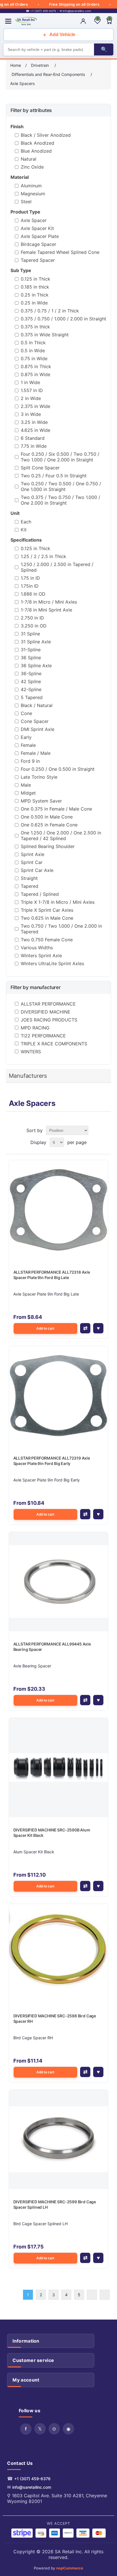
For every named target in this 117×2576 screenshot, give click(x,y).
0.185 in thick (35, 287)
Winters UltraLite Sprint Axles (52, 963)
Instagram (68, 2429)
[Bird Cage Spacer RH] (59, 1954)
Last (105, 2295)
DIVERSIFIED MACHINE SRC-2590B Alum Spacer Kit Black (52, 1833)
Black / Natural (37, 705)
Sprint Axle (33, 854)
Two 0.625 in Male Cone (47, 918)
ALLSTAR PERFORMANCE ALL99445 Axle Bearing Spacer (52, 1647)
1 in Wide (30, 382)
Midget (28, 793)
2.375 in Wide (35, 406)
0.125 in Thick (35, 279)
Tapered (30, 886)
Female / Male (36, 753)
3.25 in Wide (34, 422)
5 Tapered (32, 697)
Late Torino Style (39, 777)
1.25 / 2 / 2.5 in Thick (43, 556)
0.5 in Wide (33, 351)
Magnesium (33, 194)
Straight (29, 878)
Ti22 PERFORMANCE (43, 1036)
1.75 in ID (30, 578)
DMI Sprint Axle (37, 729)
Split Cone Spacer (40, 468)
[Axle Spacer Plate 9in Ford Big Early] (59, 1396)
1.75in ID (30, 586)
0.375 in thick (35, 327)
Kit (24, 530)
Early (26, 737)
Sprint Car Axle (37, 870)
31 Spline (30, 634)
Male (26, 785)
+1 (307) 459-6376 (32, 2479)
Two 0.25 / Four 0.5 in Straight (54, 476)
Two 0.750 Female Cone (47, 940)
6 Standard (33, 438)
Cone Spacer (35, 721)
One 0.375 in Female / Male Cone (56, 809)
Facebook (26, 2429)
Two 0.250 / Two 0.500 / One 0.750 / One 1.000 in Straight (61, 486)
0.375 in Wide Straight (45, 335)
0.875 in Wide (35, 374)
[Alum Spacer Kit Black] (59, 1768)
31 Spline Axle (36, 642)
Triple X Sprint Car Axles (47, 910)
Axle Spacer (34, 220)
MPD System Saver (41, 801)
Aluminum (31, 186)
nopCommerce (70, 2568)
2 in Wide (31, 398)
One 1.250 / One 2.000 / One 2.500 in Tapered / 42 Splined (61, 836)
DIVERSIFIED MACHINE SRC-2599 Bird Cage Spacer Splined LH (55, 2205)
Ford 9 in (30, 761)
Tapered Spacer (38, 260)
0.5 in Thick (33, 343)
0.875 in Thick (36, 366)
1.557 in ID (32, 390)
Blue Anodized (36, 151)
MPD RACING (35, 1028)
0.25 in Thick (35, 295)
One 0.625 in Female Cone (49, 825)
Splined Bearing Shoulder (48, 846)
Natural (29, 159)
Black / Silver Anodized (46, 135)
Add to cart (45, 1329)
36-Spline (31, 673)
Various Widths (37, 948)
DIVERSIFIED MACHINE (46, 1012)
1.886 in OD (33, 594)
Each (26, 522)
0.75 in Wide (34, 358)
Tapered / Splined (40, 894)
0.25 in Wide (34, 303)
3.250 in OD (34, 626)
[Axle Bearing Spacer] (59, 1582)
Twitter (40, 2429)
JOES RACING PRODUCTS (49, 1020)
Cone (26, 713)
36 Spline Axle (36, 666)
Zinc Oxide (32, 167)
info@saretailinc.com (32, 2487)
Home (16, 65)
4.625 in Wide (35, 430)
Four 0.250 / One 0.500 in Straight (58, 769)
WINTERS (31, 1052)
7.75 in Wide (34, 446)
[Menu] (8, 21)
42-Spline (31, 689)
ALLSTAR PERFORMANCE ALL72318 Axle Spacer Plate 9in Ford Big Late (52, 1275)
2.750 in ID (32, 618)
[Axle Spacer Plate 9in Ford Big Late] (59, 1210)
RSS (54, 2429)
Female (28, 745)
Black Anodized (37, 143)
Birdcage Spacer (38, 244)
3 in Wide (31, 414)
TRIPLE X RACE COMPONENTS (54, 1044)
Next (92, 2295)
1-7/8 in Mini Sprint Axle (46, 610)
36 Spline (31, 658)
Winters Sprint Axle (41, 956)
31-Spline (31, 650)
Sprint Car (32, 862)
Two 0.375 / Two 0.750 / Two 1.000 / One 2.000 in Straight (60, 500)
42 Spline (31, 681)
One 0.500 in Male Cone (47, 817)
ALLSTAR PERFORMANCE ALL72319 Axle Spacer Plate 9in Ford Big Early (52, 1461)
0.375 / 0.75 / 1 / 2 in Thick (50, 311)
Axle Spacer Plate (40, 236)
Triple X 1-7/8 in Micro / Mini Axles (58, 902)
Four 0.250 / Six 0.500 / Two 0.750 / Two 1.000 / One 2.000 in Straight (60, 457)
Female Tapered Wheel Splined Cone (60, 252)
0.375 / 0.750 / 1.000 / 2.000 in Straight (63, 319)
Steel (26, 202)
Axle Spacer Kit (37, 228)
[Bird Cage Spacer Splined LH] (59, 2139)
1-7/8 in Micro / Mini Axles (49, 602)
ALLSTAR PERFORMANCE (48, 1004)
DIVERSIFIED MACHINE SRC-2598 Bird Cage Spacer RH (55, 2019)
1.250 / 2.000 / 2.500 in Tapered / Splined (57, 567)
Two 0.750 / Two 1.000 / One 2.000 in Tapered (61, 929)
